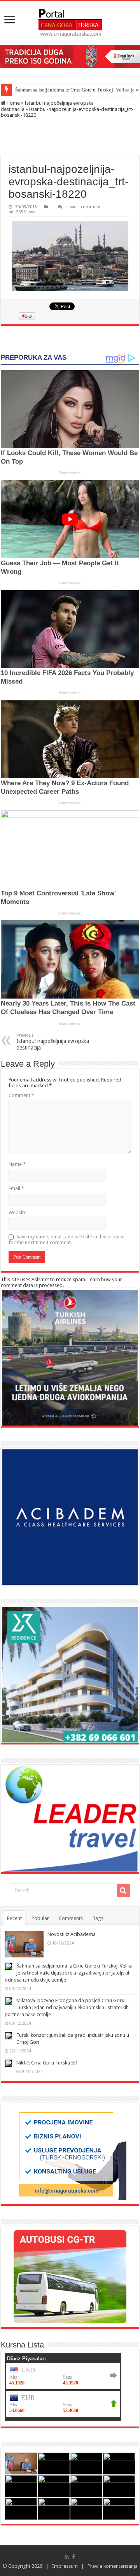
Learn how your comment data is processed (61, 1282)
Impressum (65, 2566)
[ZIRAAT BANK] (70, 56)
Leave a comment (83, 207)
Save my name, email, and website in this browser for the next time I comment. (67, 1240)
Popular (40, 1918)
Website (17, 1212)
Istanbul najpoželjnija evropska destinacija (53, 1042)
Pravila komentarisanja (113, 2566)
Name (17, 1164)
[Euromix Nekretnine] (70, 1675)
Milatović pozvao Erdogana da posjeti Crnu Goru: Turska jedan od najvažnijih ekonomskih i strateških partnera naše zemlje (67, 2007)
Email (16, 1188)
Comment (21, 1095)
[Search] (123, 1890)
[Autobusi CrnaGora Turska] (70, 2277)
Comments (71, 1918)
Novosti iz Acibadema (72, 1934)
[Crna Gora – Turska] (70, 23)
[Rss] (67, 2557)
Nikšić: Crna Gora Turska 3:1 (47, 2063)
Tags (98, 1918)
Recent (14, 1918)
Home (13, 103)
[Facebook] (73, 2557)
